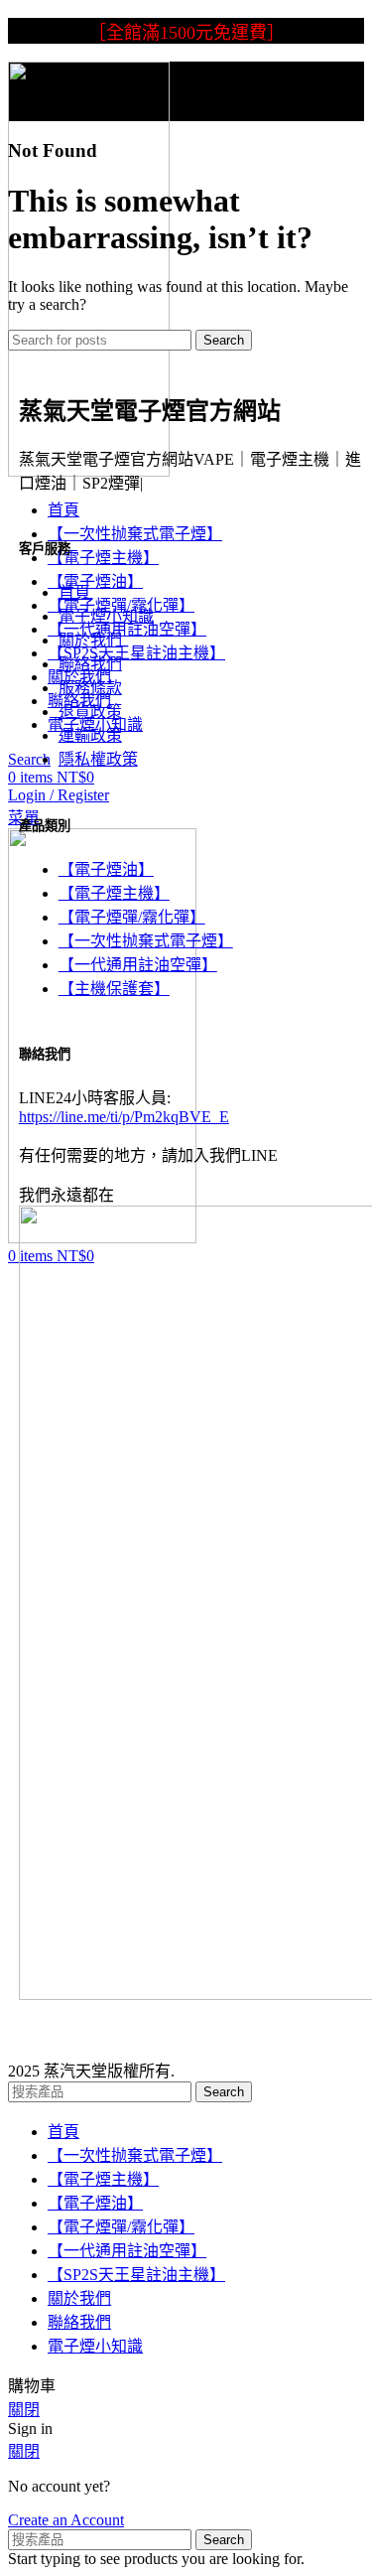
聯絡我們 (90, 664)
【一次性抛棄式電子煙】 (146, 941)
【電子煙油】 (106, 869)
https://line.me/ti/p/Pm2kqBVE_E (124, 1117)
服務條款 (90, 688)
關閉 (24, 2410)
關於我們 (90, 640)
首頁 (74, 592)
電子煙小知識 (106, 616)
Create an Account (66, 2520)
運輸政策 (90, 735)
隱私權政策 (98, 759)
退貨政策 (90, 712)
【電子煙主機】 (114, 893)
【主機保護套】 (114, 989)
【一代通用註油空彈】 (138, 965)
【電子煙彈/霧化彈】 (132, 917)
